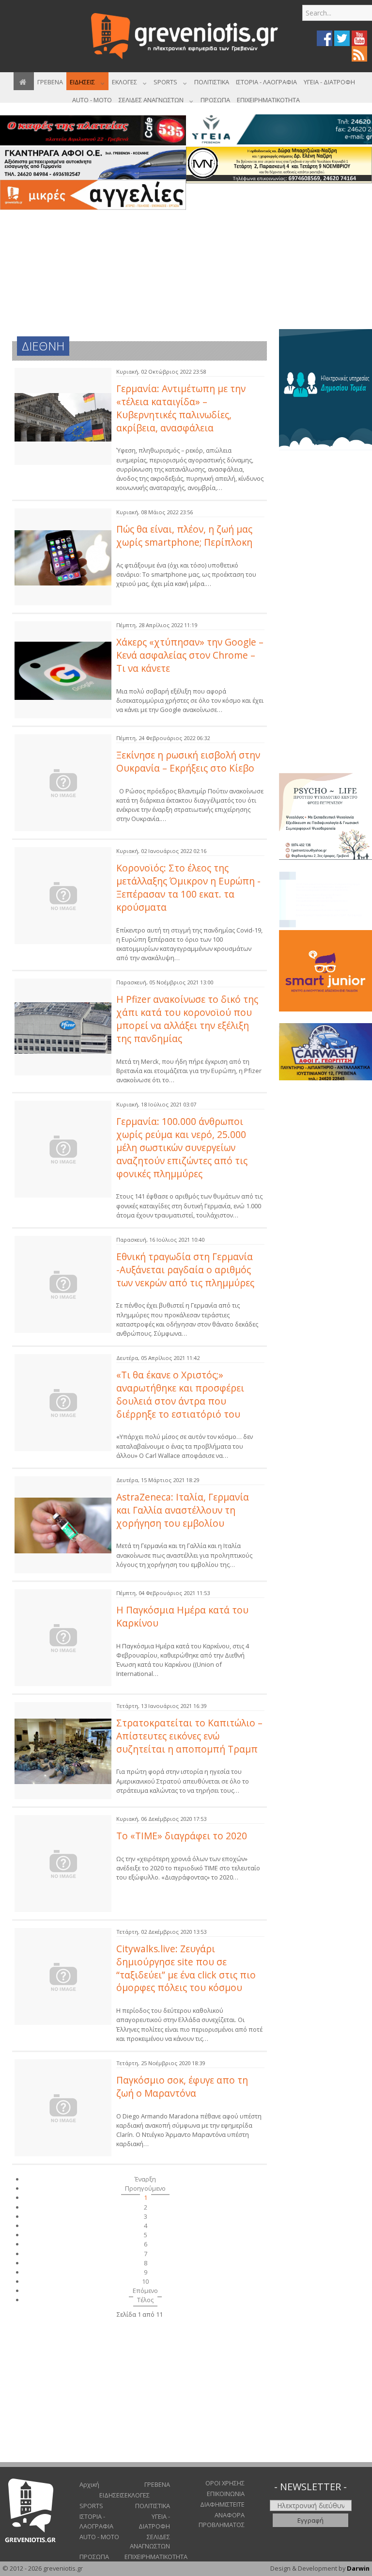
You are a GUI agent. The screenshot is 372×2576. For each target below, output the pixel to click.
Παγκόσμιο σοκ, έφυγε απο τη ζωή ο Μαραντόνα (182, 2086)
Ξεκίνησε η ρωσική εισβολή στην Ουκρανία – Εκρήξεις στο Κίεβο (188, 761)
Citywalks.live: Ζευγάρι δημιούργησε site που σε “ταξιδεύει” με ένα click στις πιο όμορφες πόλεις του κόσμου (186, 1968)
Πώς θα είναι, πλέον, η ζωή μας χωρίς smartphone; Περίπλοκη (184, 536)
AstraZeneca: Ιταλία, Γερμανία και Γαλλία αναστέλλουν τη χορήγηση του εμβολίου (183, 1510)
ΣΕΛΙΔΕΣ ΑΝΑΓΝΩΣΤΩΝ (150, 2541)
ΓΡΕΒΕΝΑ (157, 2484)
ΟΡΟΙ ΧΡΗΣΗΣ (225, 2483)
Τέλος (145, 2300)
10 (145, 2281)
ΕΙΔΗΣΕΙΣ (112, 2495)
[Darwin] (325, 389)
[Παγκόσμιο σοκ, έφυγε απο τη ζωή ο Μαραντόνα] (63, 2108)
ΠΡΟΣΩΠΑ (94, 2557)
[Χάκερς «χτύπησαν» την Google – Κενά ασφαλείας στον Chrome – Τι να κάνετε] (63, 670)
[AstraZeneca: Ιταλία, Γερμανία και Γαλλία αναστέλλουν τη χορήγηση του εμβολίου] (63, 1525)
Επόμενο (145, 2291)
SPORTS (91, 2506)
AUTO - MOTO (99, 2537)
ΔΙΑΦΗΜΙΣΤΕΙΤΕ (222, 2504)
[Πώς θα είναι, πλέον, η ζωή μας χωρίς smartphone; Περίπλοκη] (63, 557)
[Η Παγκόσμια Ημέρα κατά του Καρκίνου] (63, 1638)
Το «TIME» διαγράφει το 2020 (182, 1836)
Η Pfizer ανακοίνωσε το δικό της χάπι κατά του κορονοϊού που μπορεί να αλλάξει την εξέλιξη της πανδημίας (187, 1019)
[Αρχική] (24, 81)
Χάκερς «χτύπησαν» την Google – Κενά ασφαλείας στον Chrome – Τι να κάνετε (190, 655)
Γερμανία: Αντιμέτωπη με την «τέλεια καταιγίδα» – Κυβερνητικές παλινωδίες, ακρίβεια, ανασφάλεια (181, 408)
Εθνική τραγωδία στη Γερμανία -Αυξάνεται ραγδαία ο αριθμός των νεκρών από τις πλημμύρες (185, 1270)
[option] (325, 390)
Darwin (358, 2568)
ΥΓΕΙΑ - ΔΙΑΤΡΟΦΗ (154, 2521)
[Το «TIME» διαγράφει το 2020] (63, 1864)
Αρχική (89, 2484)
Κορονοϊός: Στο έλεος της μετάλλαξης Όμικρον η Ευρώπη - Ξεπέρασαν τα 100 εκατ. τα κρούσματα (188, 887)
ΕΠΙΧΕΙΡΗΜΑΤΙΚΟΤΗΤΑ (147, 2557)
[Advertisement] (279, 253)
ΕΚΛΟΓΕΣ (137, 2495)
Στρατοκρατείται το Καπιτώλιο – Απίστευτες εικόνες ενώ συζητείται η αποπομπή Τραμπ (189, 1736)
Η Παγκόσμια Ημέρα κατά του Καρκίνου (182, 1616)
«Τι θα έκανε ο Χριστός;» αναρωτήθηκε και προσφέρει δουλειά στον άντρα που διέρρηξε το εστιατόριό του (180, 1394)
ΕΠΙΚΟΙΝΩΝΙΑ (226, 2494)
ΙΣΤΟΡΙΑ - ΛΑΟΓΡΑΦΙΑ (96, 2521)
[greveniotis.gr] (186, 36)
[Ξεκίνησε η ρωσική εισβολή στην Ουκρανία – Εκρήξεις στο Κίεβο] (63, 783)
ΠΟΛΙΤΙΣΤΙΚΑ (153, 2506)
